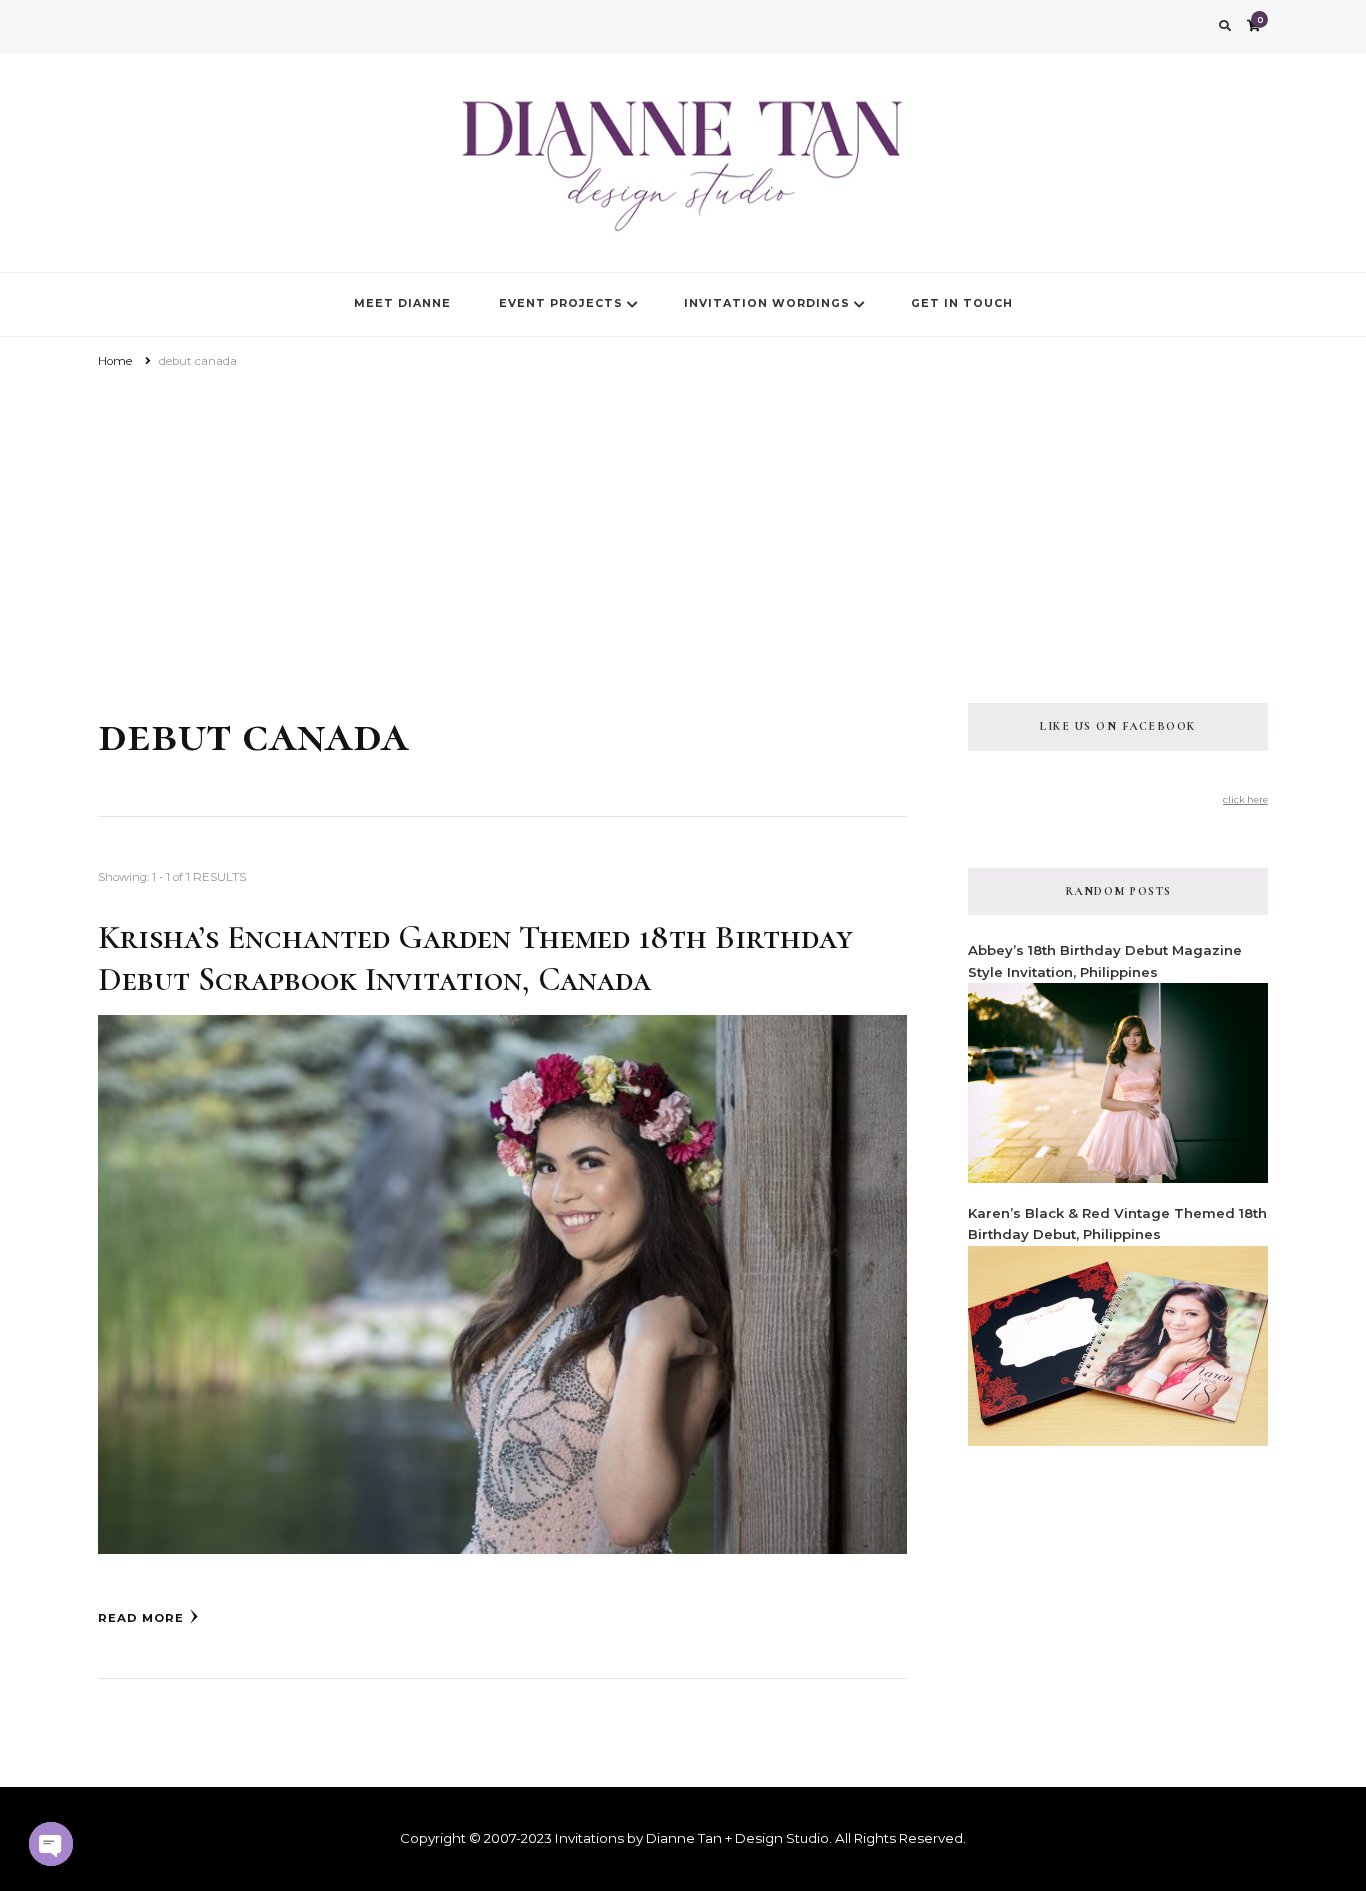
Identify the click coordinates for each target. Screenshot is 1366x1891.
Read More (141, 1618)
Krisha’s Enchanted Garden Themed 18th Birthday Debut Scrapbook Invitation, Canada (475, 958)
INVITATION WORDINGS (767, 303)
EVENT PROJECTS (561, 303)
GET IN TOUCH (962, 303)
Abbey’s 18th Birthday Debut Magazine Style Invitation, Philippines (1105, 960)
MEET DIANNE (402, 303)
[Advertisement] (683, 523)
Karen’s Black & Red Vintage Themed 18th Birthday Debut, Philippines (1117, 1223)
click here (1245, 799)
